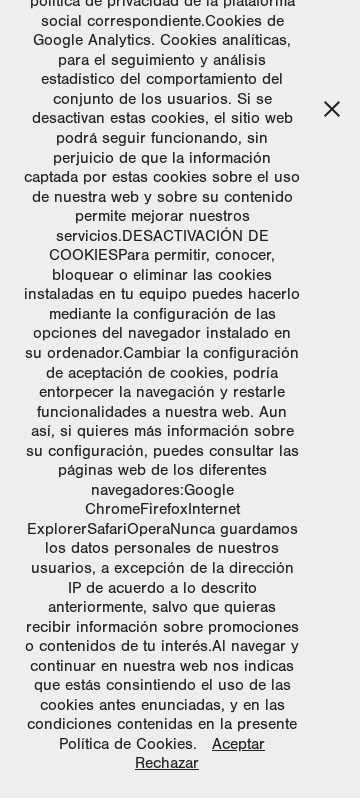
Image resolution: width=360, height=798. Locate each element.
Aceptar (238, 744)
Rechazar (167, 763)
